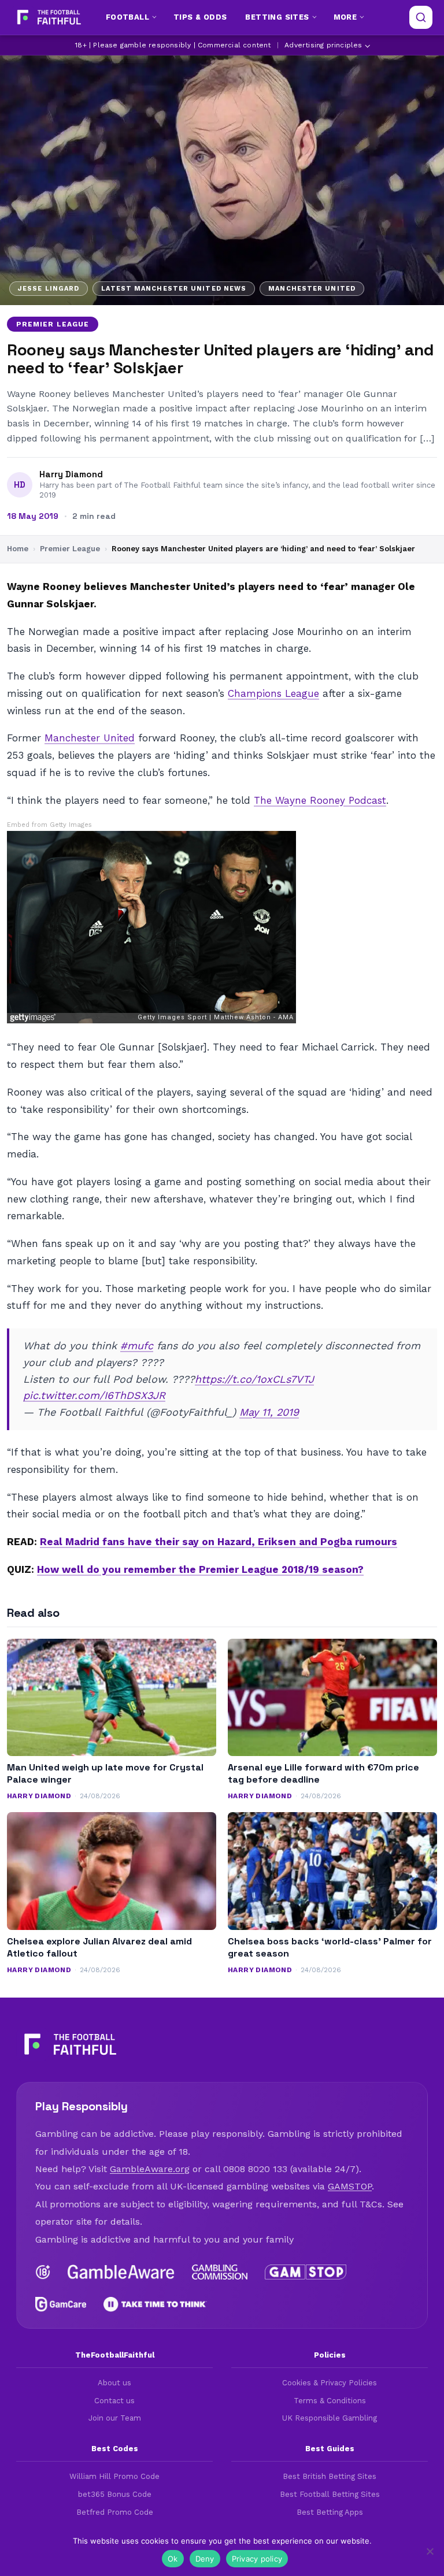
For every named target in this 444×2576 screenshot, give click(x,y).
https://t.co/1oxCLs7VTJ (254, 1379)
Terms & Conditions (330, 2401)
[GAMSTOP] (306, 2272)
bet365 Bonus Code (115, 2494)
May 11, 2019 (269, 1412)
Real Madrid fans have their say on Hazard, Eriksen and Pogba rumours (219, 1542)
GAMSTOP (350, 2186)
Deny (205, 2559)
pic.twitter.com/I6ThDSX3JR (94, 1395)
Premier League (53, 324)
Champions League (273, 693)
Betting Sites (277, 17)
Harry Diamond (71, 474)
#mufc (137, 1345)
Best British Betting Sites (330, 2476)
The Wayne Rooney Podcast (320, 800)
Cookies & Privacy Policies (330, 2383)
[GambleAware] (121, 2272)
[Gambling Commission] (220, 2272)
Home (18, 549)
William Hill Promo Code (114, 2476)
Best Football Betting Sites (330, 2494)
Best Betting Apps (330, 2512)
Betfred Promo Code (115, 2512)
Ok (173, 2559)
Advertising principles (323, 45)
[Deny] (430, 2551)
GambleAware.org (150, 2169)
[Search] (421, 17)
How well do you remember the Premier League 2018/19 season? (200, 1569)
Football (127, 17)
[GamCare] (61, 2304)
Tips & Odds (200, 17)
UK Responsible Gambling (330, 2418)
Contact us (114, 2401)
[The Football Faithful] (48, 17)
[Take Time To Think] (155, 2304)
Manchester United (90, 738)
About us (114, 2383)
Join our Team (115, 2418)
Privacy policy (257, 2559)
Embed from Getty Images (49, 825)
